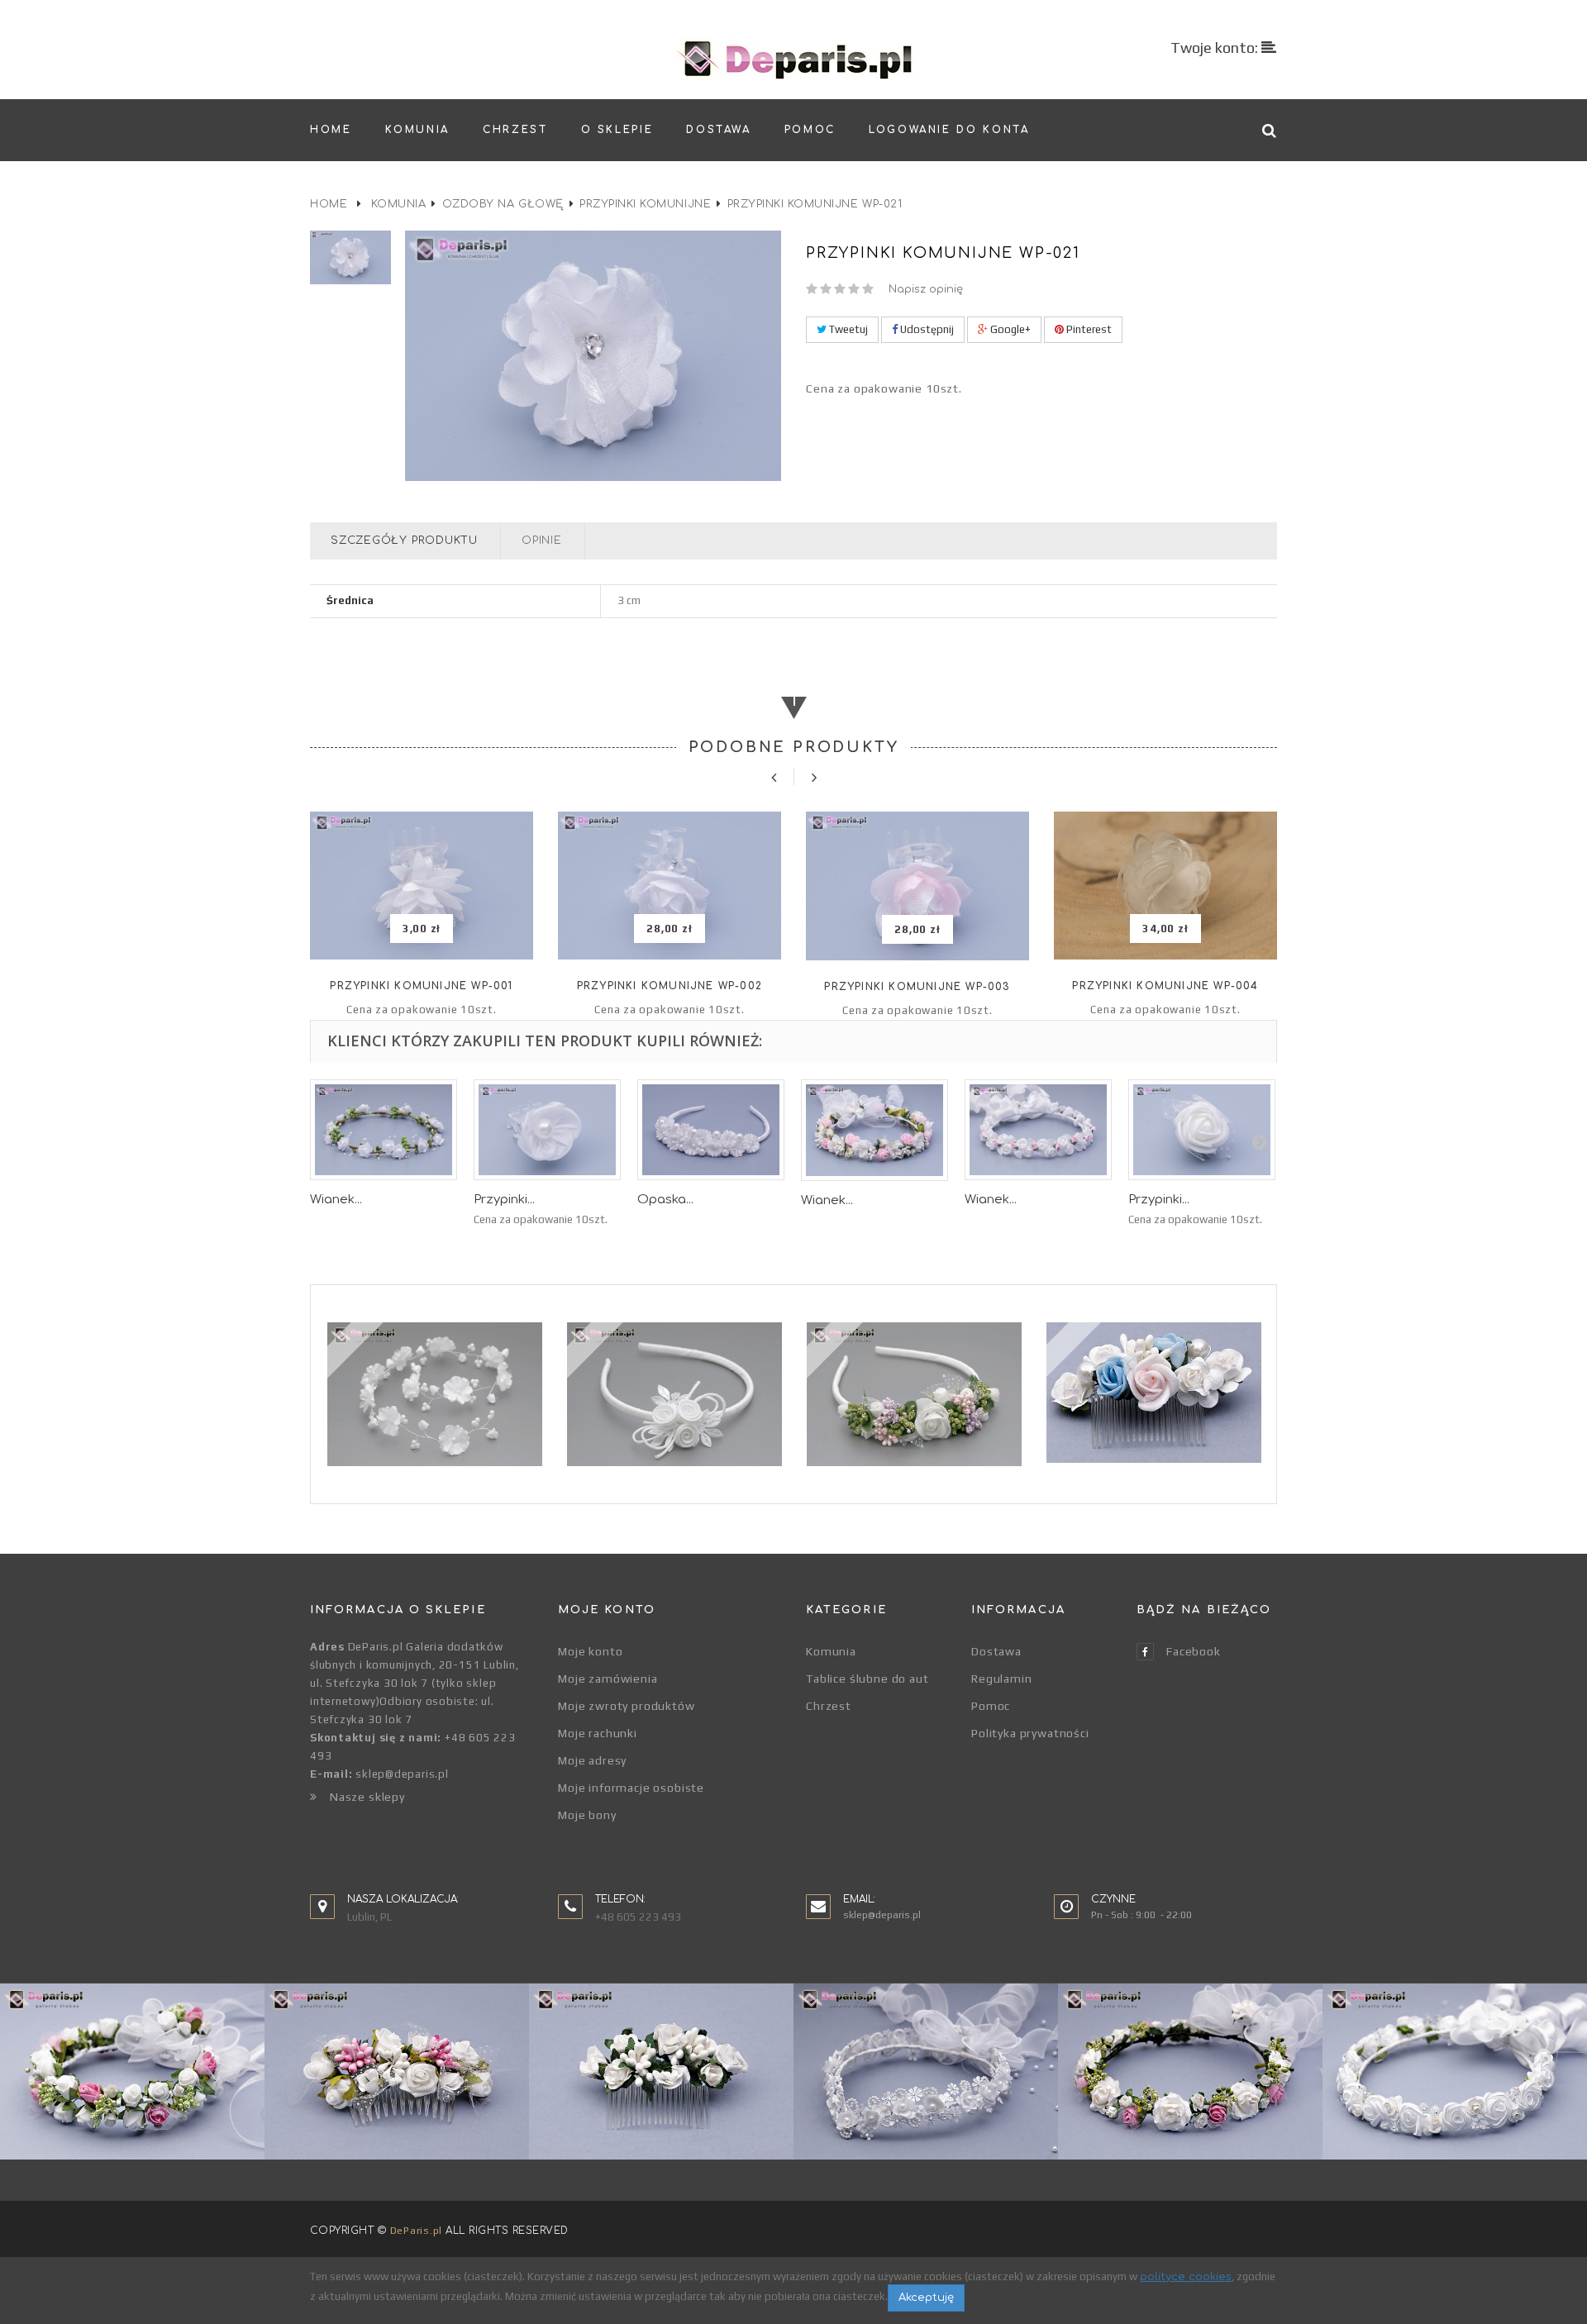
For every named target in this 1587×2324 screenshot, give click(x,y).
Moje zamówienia (608, 1679)
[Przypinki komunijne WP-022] (547, 1130)
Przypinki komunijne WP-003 (917, 987)
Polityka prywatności (1030, 1733)
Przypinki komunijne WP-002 (670, 986)
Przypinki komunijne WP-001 (421, 986)
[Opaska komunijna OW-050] (711, 1130)
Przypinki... (504, 1200)
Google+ (1009, 329)
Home (329, 204)
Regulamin (1002, 1679)
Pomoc (991, 1706)
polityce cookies (1186, 2277)
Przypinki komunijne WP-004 (1165, 986)
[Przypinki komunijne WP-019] (1202, 1130)
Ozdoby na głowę (503, 204)
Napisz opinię (926, 289)
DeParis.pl (416, 2231)
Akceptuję (926, 2298)
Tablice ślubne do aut (867, 1679)
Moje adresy (592, 1760)
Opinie (542, 541)
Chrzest (829, 1706)
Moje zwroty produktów (627, 1706)
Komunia (399, 204)
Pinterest (1088, 329)
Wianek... (336, 1200)
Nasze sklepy (367, 1797)
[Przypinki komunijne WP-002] (670, 886)
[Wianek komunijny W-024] (384, 1130)
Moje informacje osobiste (631, 1788)
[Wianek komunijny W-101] (875, 1130)
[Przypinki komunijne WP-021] (351, 257)
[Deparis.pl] (794, 59)
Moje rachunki (598, 1733)
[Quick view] (422, 929)
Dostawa (996, 1651)
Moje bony (587, 1815)
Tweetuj (847, 329)
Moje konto (590, 1651)
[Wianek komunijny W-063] (1038, 1130)
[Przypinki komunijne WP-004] (1165, 886)
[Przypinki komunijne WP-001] (422, 886)
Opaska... (665, 1200)
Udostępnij (926, 329)
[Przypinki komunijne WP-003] (917, 886)
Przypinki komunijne (645, 204)
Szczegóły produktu (404, 541)
